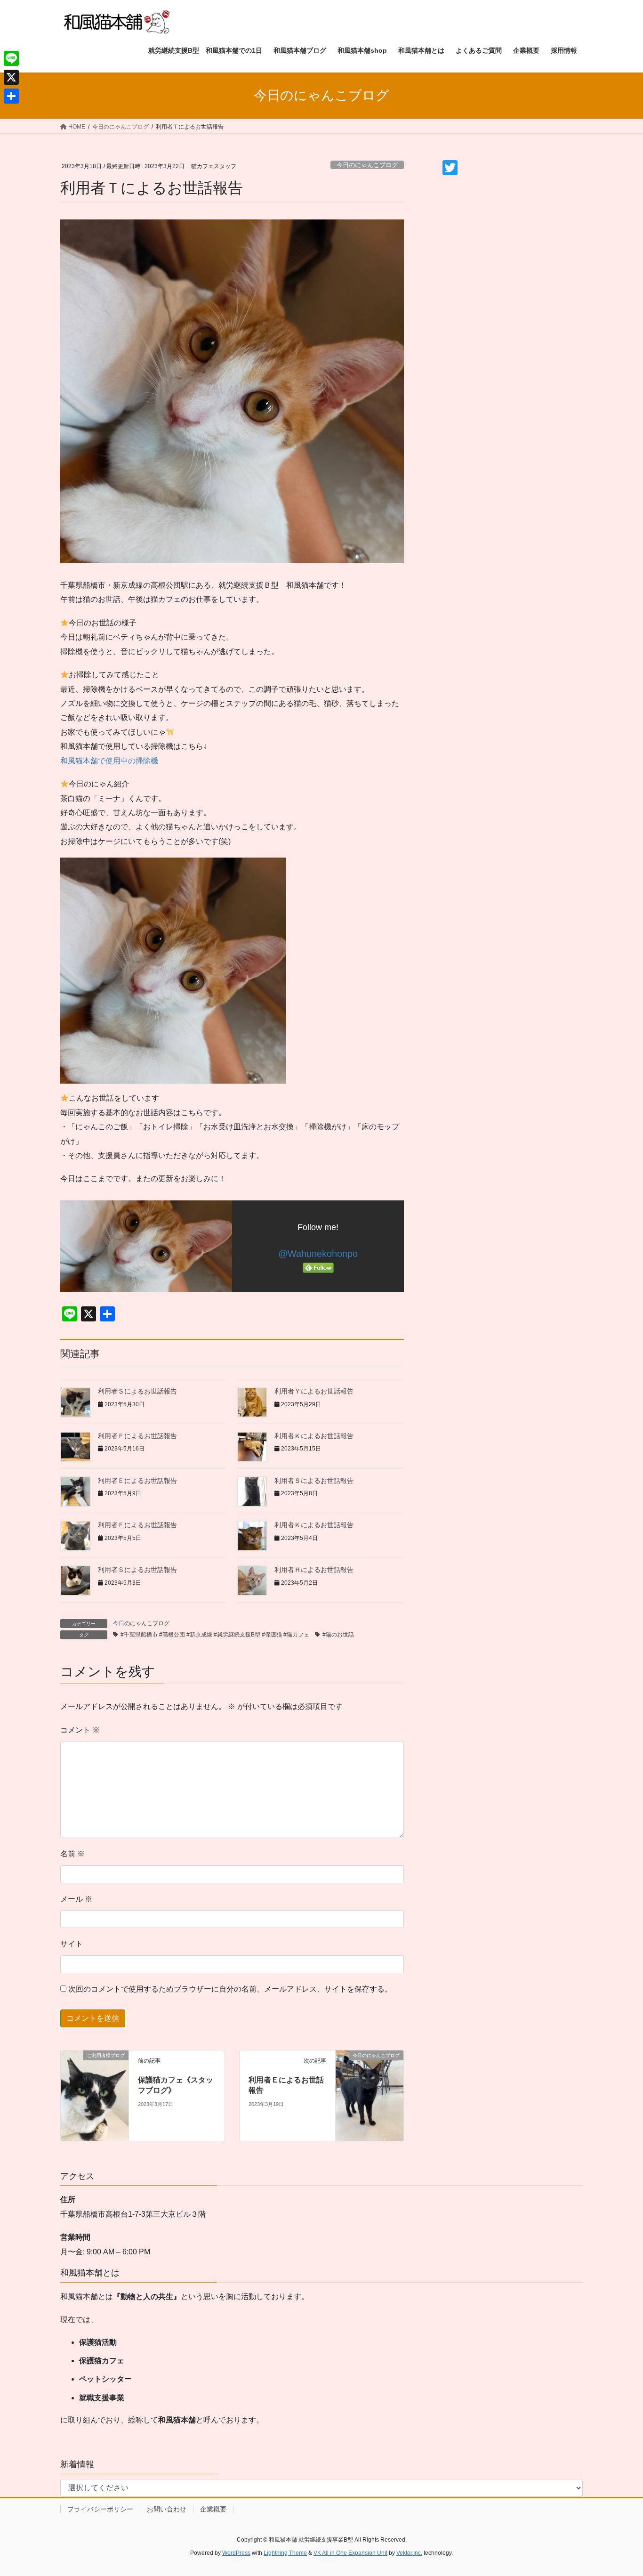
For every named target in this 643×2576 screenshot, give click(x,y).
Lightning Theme (285, 2553)
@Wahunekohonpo (318, 1254)
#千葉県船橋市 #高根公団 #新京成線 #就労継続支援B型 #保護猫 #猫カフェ (215, 1635)
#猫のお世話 (338, 1635)
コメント (80, 1730)
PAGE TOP (619, 2491)
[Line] (11, 58)
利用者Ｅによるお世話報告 (137, 1436)
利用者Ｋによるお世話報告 (314, 1436)
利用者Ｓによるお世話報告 (137, 1391)
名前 (72, 1854)
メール (76, 1899)
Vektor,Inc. (409, 2553)
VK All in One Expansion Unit (350, 2553)
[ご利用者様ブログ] (95, 2095)
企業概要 (213, 2509)
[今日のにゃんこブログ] (370, 2095)
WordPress (236, 2553)
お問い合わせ (167, 2509)
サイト (72, 1944)
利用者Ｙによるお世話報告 (314, 1391)
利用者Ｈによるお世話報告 (314, 1570)
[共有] (11, 96)
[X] (11, 77)
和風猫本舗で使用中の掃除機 (109, 761)
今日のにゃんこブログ (367, 165)
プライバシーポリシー (100, 2509)
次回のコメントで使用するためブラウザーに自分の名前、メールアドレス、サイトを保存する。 (230, 1989)
